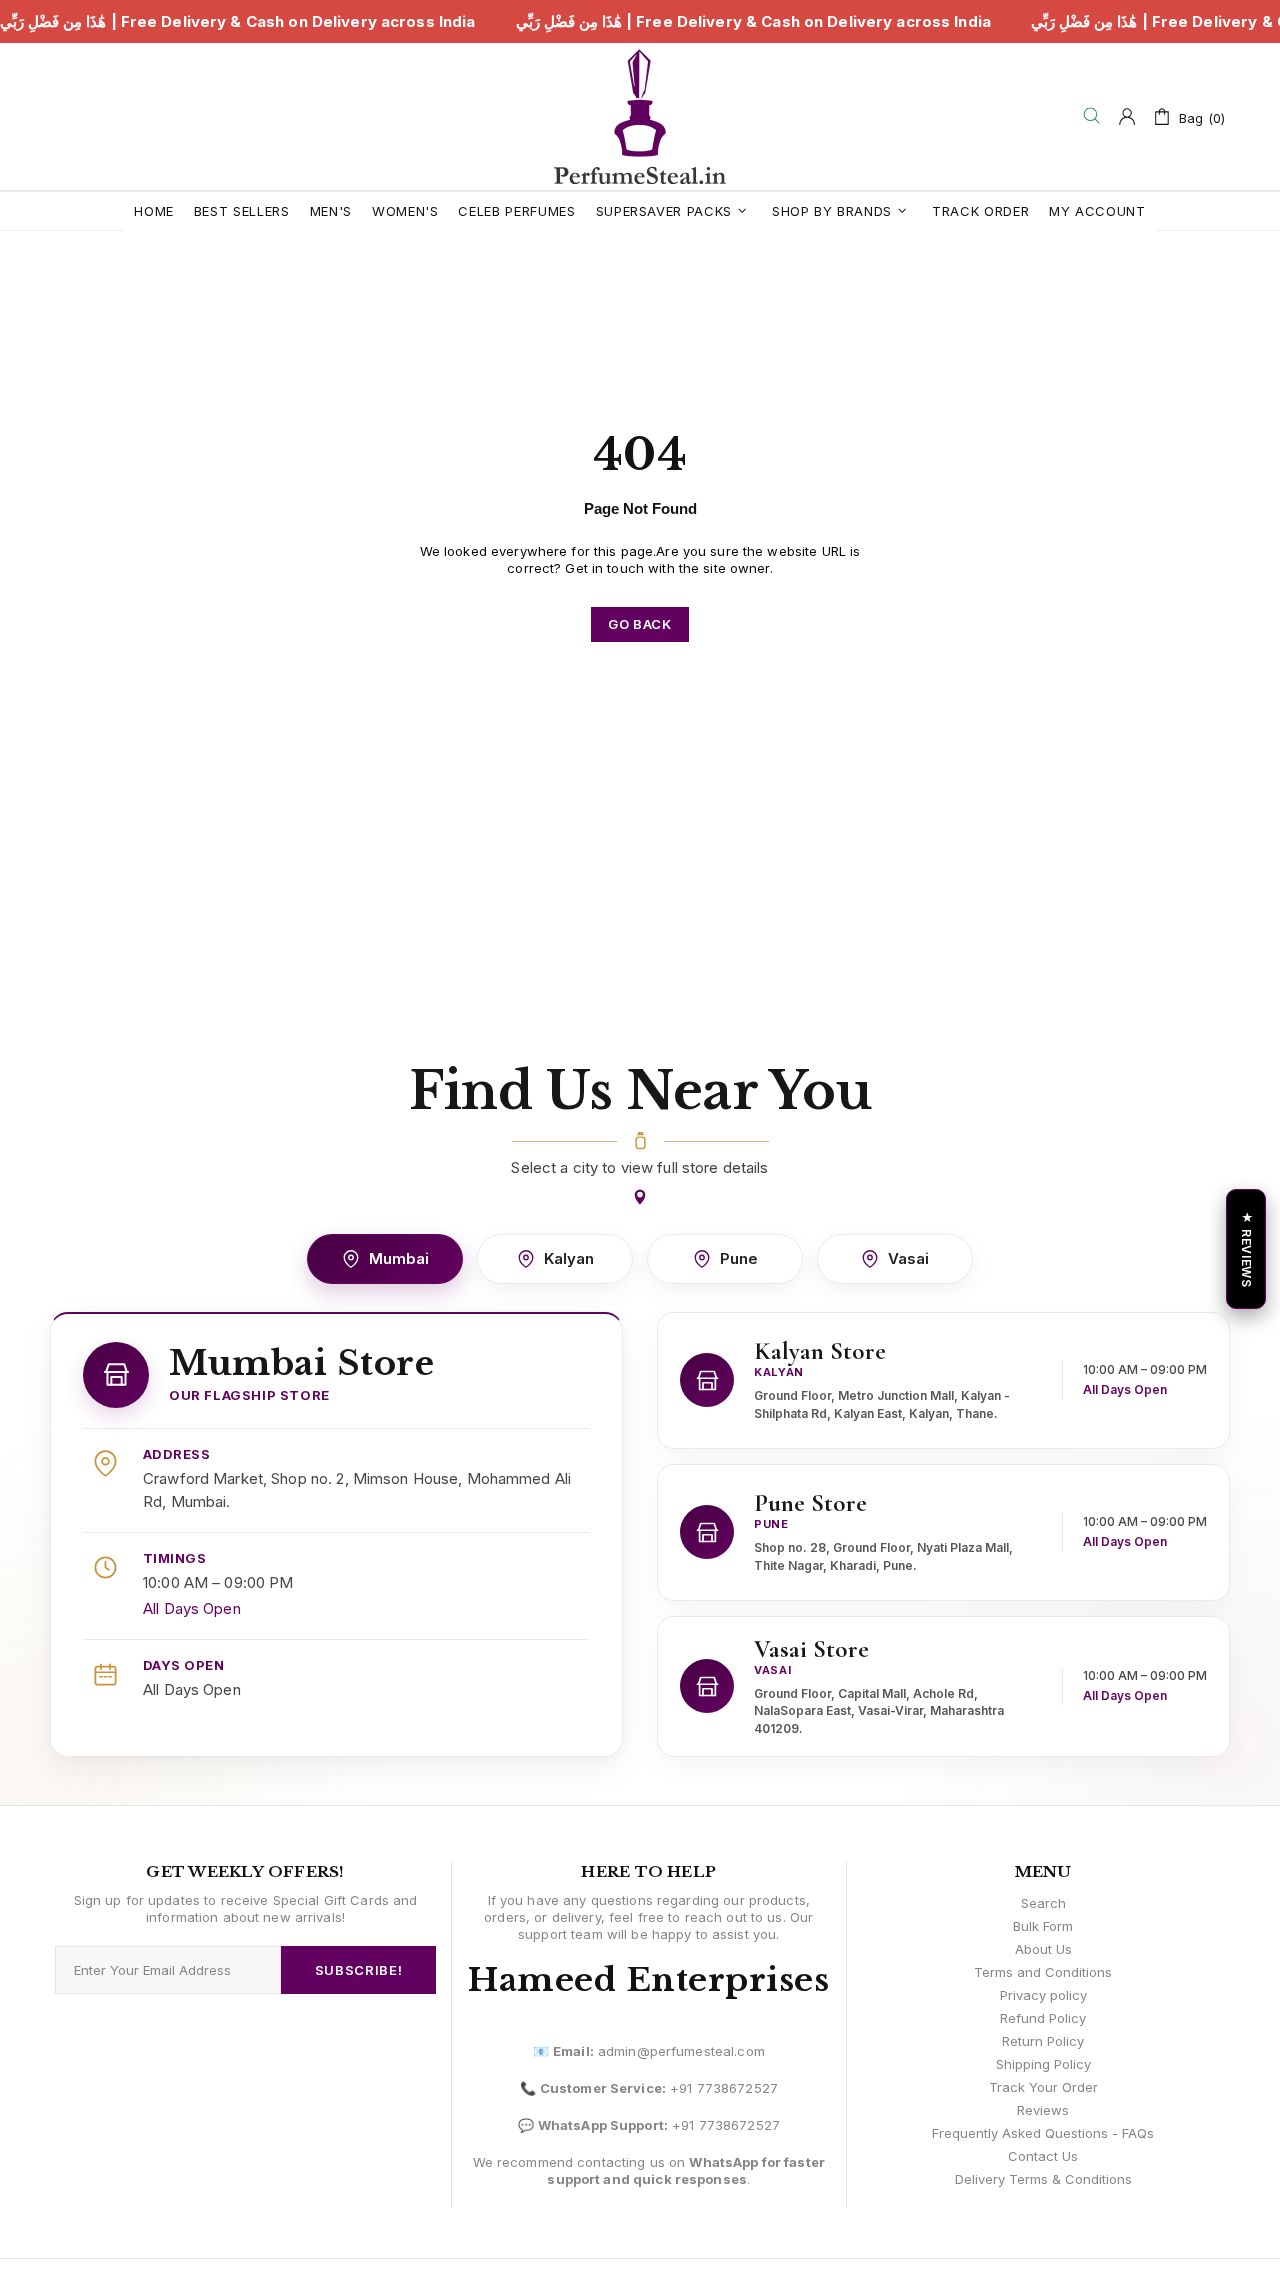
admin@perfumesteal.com (681, 2051)
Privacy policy (1043, 1995)
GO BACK (640, 624)
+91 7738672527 (724, 2088)
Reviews (1043, 2110)
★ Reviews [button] (1246, 1248)
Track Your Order (1043, 2087)
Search (1043, 1903)
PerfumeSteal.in (640, 116)
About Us (1043, 1949)
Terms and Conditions (1043, 1972)
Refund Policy (1043, 2018)
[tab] (385, 1259)
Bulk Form (1043, 1926)
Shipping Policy (1043, 2064)
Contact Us (1043, 2156)
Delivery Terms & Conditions (1043, 2179)
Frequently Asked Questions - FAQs (1043, 2133)
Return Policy (1043, 2041)
